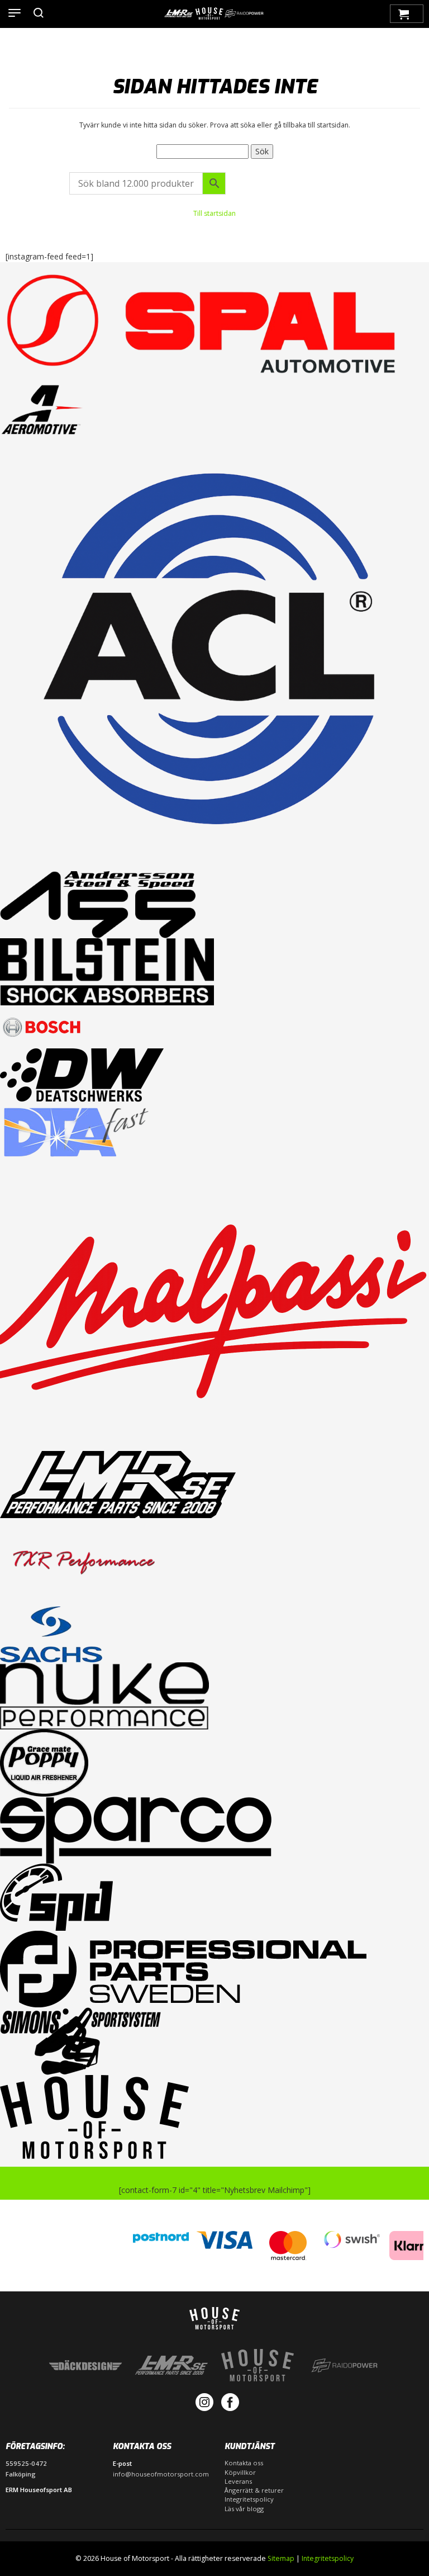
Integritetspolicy (249, 2499)
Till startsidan (214, 213)
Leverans (238, 2481)
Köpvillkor (240, 2472)
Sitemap (281, 2558)
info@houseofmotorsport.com (161, 2474)
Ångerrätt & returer (254, 2490)
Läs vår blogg (244, 2509)
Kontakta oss (244, 2463)
